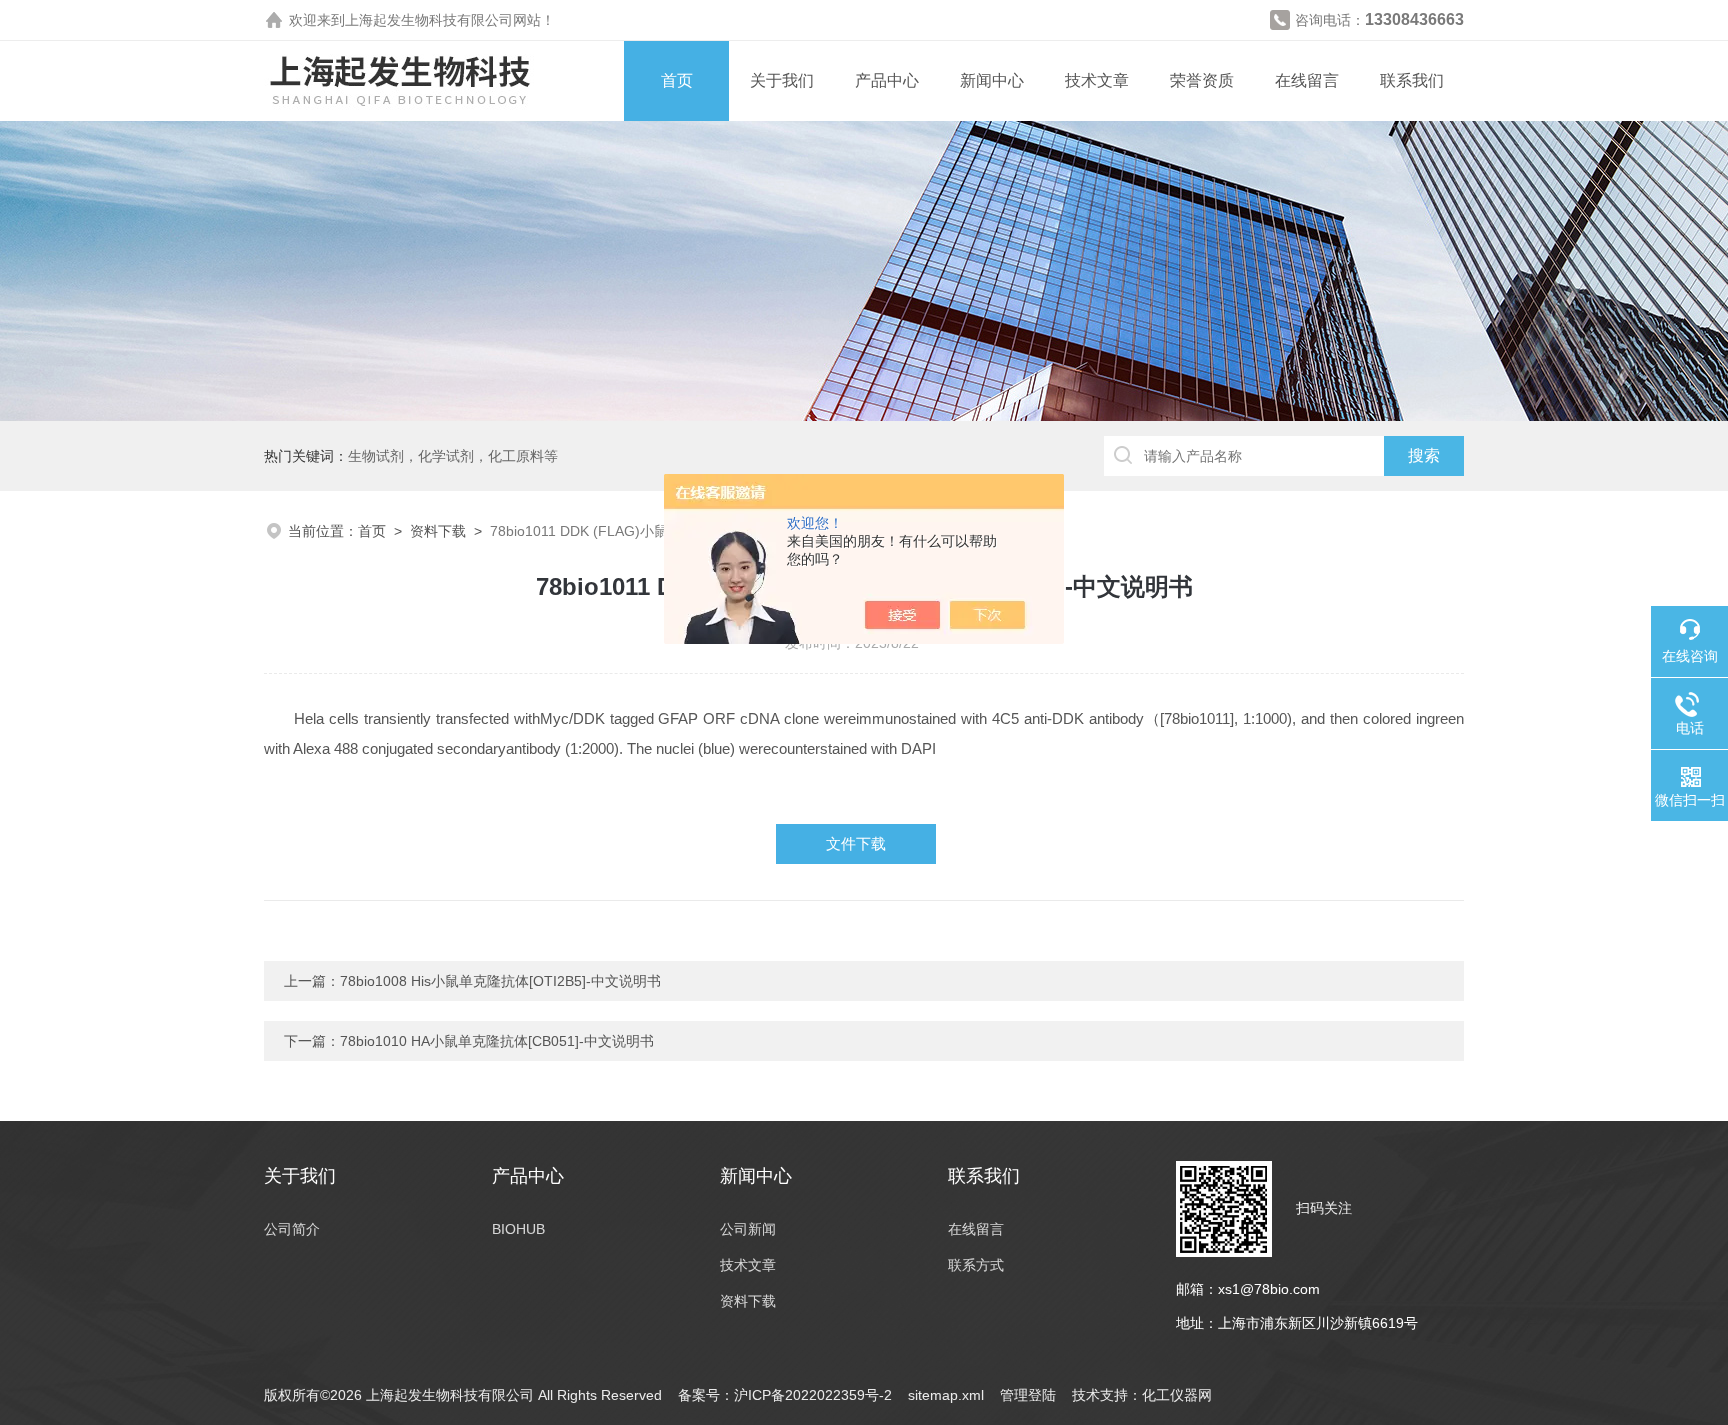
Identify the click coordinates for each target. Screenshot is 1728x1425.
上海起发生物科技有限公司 (429, 20)
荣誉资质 (1202, 80)
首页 (677, 80)
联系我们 (1412, 80)
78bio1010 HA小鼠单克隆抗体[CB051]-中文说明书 (497, 1041)
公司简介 (292, 1229)
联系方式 (976, 1265)
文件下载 (856, 843)
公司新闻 (748, 1229)
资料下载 (438, 531)
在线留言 (1307, 80)
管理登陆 (1028, 1395)
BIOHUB (518, 1229)
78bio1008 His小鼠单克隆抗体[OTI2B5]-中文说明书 (500, 981)
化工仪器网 (1177, 1395)
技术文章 (1097, 80)
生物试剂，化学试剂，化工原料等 (453, 456)
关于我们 (782, 80)
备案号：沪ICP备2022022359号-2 (785, 1395)
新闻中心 (992, 80)
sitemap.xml (946, 1395)
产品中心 (887, 80)
